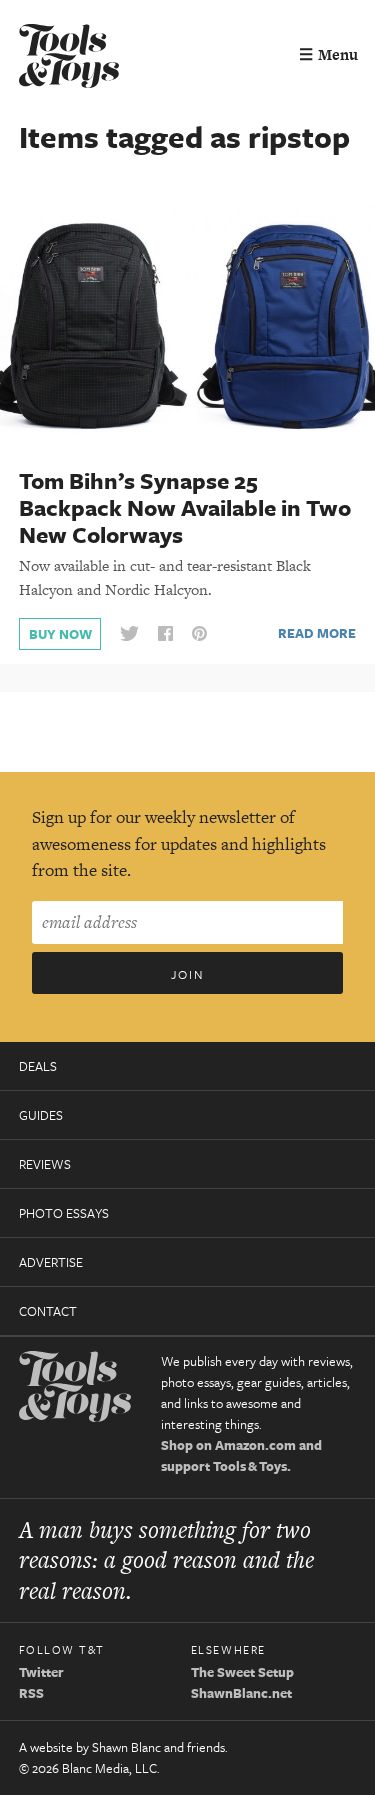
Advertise (51, 1262)
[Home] (69, 58)
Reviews (45, 1164)
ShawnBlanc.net (241, 1693)
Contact (48, 1311)
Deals (38, 1066)
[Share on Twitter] (129, 634)
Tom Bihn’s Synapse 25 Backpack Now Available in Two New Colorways (185, 507)
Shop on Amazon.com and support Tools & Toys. (241, 1455)
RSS (31, 1693)
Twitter (41, 1672)
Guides (41, 1115)
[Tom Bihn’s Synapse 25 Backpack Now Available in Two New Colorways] (187, 325)
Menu (328, 54)
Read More (317, 633)
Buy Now (60, 634)
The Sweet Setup (242, 1672)
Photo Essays (64, 1213)
